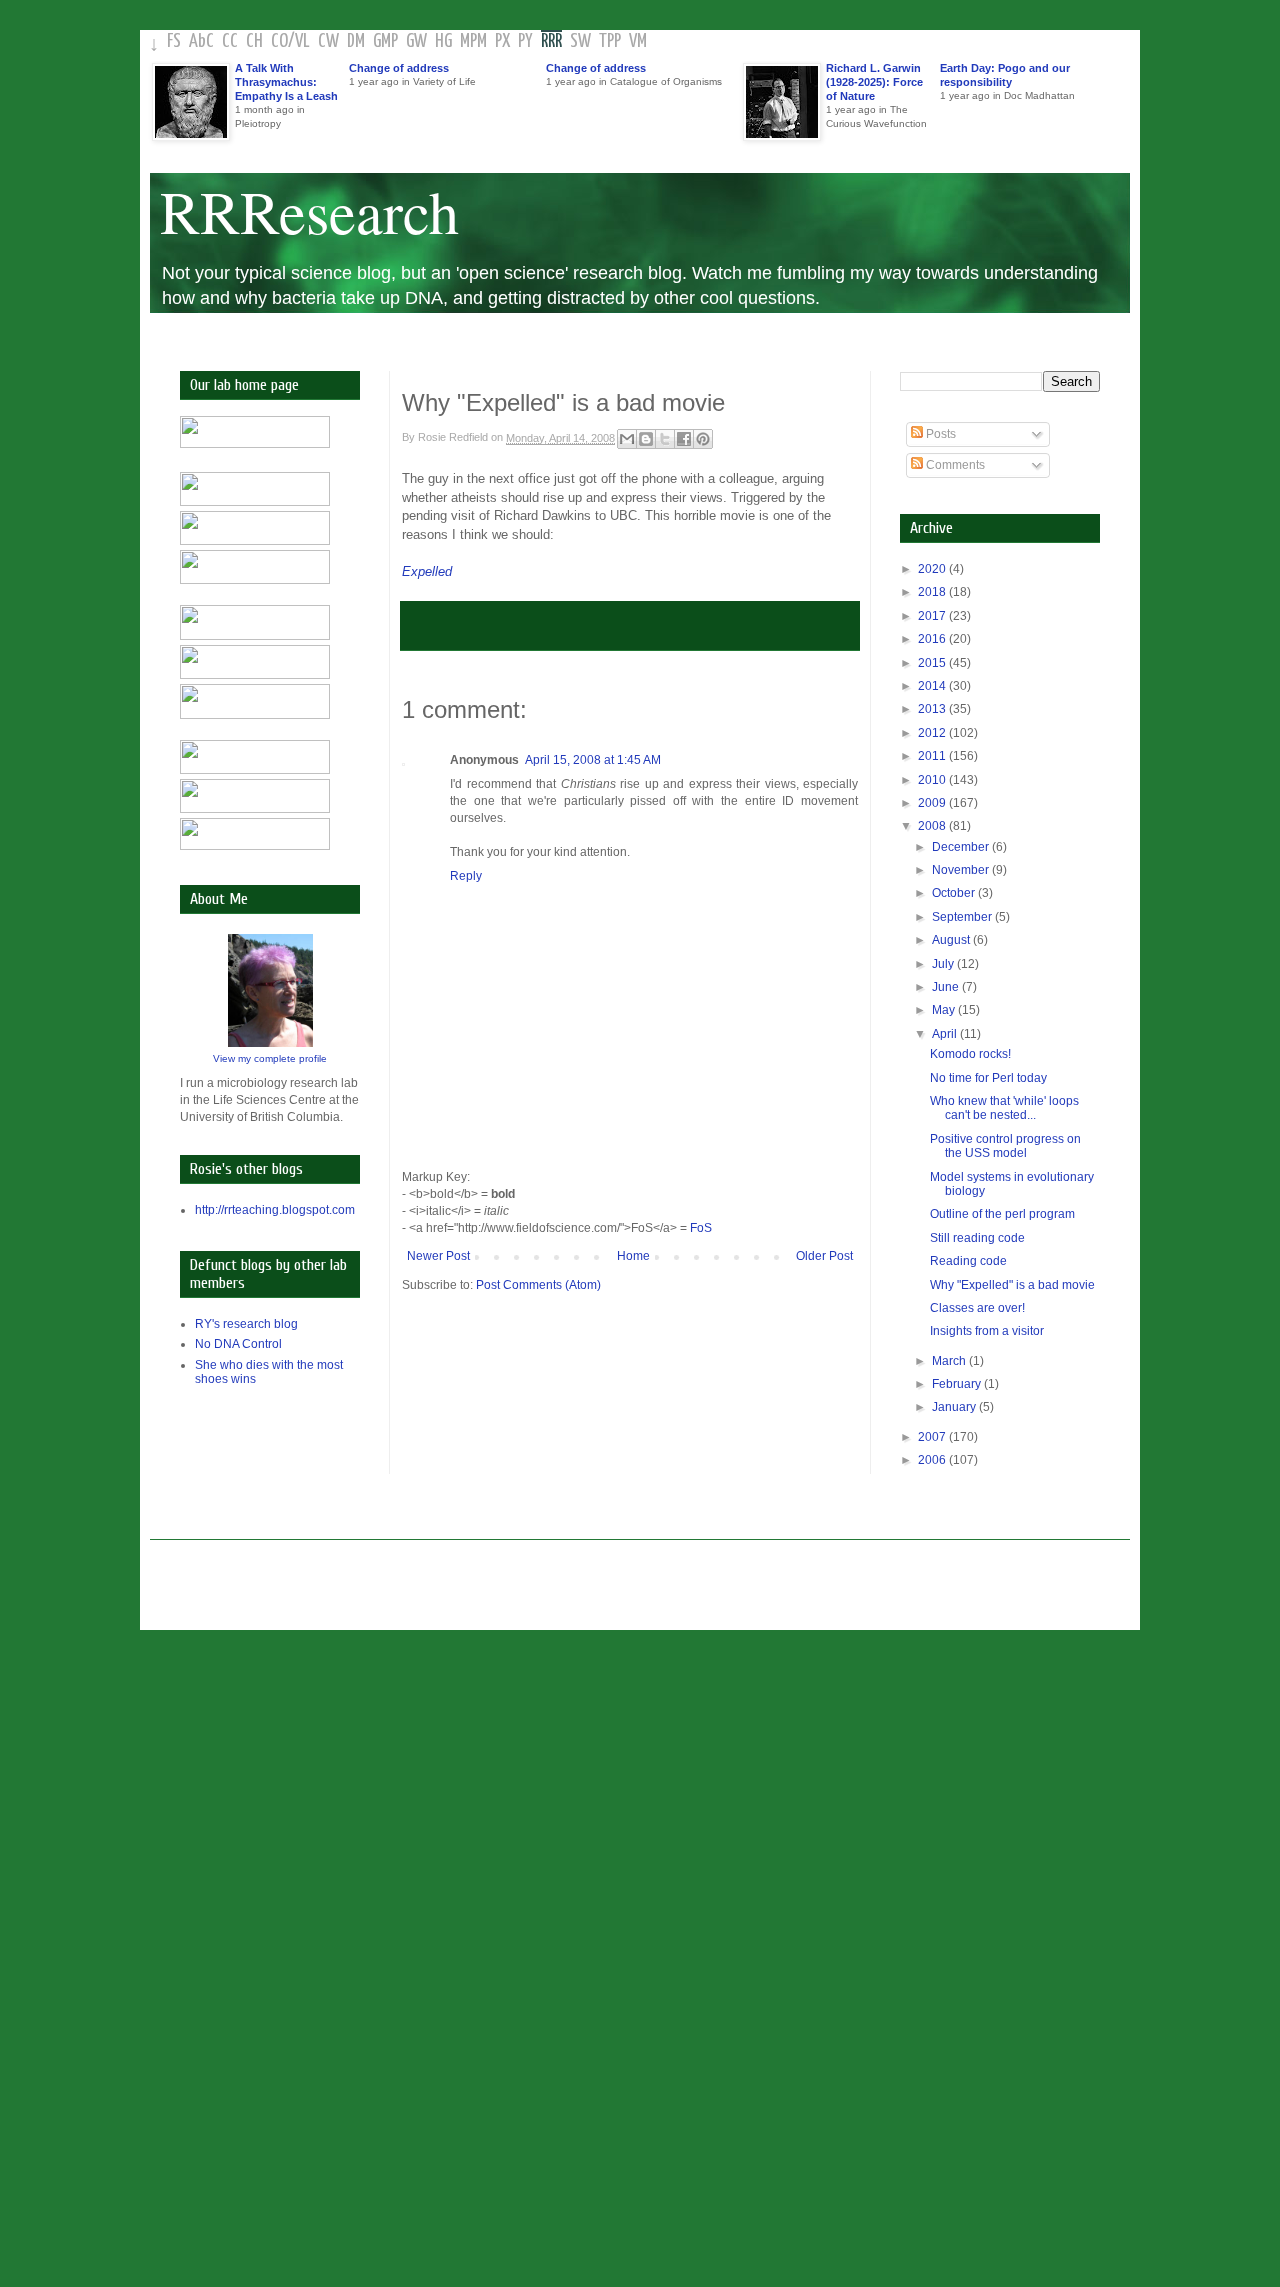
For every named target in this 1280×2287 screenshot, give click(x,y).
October (955, 893)
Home (633, 1256)
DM (356, 41)
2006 (933, 1460)
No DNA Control (238, 1344)
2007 (933, 1437)
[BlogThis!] (646, 439)
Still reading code (977, 1238)
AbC (201, 41)
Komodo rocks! (970, 1054)
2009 (933, 803)
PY (525, 41)
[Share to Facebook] (684, 439)
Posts (939, 434)
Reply (466, 876)
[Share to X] (665, 439)
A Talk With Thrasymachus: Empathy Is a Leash (286, 82)
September (963, 917)
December (962, 847)
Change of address (399, 68)
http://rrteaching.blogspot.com (275, 1210)
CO (279, 41)
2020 (933, 569)
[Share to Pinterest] (703, 439)
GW (416, 41)
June (947, 987)
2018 (933, 592)
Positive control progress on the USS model (1005, 1146)
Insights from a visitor (987, 1331)
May (945, 1010)
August (952, 940)
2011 (933, 756)
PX (502, 41)
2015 (933, 663)
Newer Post (438, 1256)
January (955, 1407)
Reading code (968, 1261)
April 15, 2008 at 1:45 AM (593, 760)
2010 (933, 780)
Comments (954, 465)
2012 (933, 733)
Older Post (824, 1256)
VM (638, 41)
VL (302, 41)
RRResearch (309, 211)
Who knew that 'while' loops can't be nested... (1004, 1108)
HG (443, 41)
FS (174, 41)
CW (328, 41)
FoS (701, 1228)
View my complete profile (270, 1058)
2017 (933, 616)
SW (580, 41)
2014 (933, 686)
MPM (473, 41)
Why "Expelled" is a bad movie (1012, 1285)
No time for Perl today (988, 1078)
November (962, 870)
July (944, 964)
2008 (933, 826)
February (958, 1384)
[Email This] (627, 439)
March (950, 1361)
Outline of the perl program (1002, 1214)
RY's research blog (246, 1324)
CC (230, 41)
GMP (385, 41)
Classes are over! (977, 1308)
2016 (933, 639)
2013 (933, 709)
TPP (610, 41)
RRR (551, 41)
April (946, 1034)
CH (254, 41)
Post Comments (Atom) (538, 1285)
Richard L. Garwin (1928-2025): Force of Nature (874, 82)
